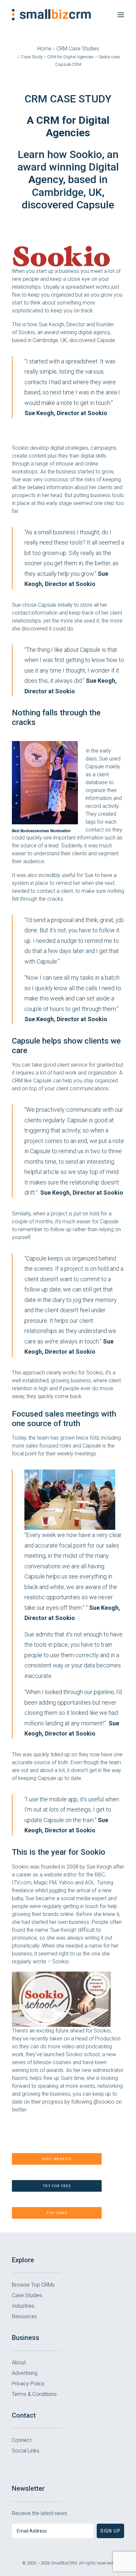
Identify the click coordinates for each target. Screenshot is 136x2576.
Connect (22, 2440)
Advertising (25, 2373)
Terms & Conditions (34, 2394)
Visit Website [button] (57, 2159)
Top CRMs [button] (57, 2213)
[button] (121, 15)
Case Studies (27, 2295)
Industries (23, 2306)
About (19, 2363)
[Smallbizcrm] (51, 15)
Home (44, 49)
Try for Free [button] (57, 2186)
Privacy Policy (28, 2384)
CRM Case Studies (78, 49)
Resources (24, 2316)
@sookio (104, 2102)
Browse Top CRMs (33, 2285)
